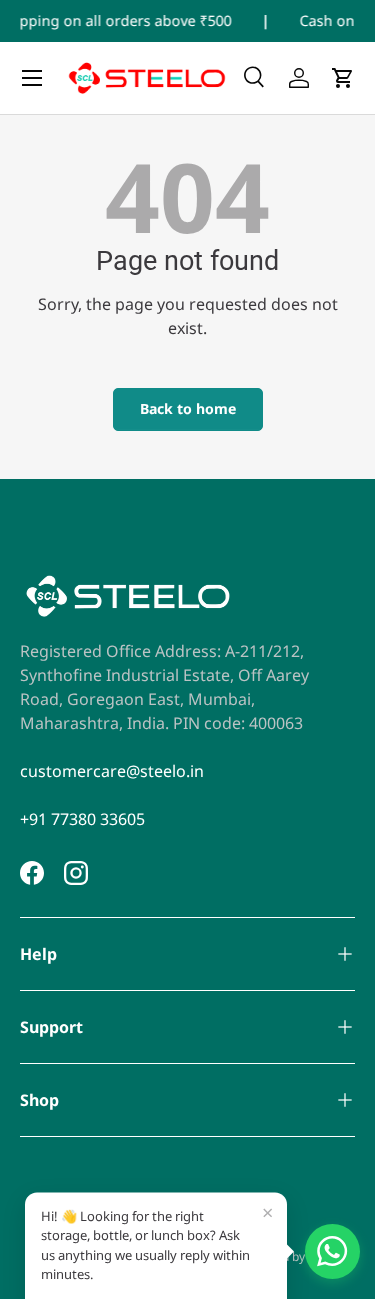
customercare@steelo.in (112, 771)
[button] (343, 78)
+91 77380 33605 (82, 819)
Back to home (188, 408)
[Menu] (32, 78)
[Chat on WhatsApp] (332, 1251)
